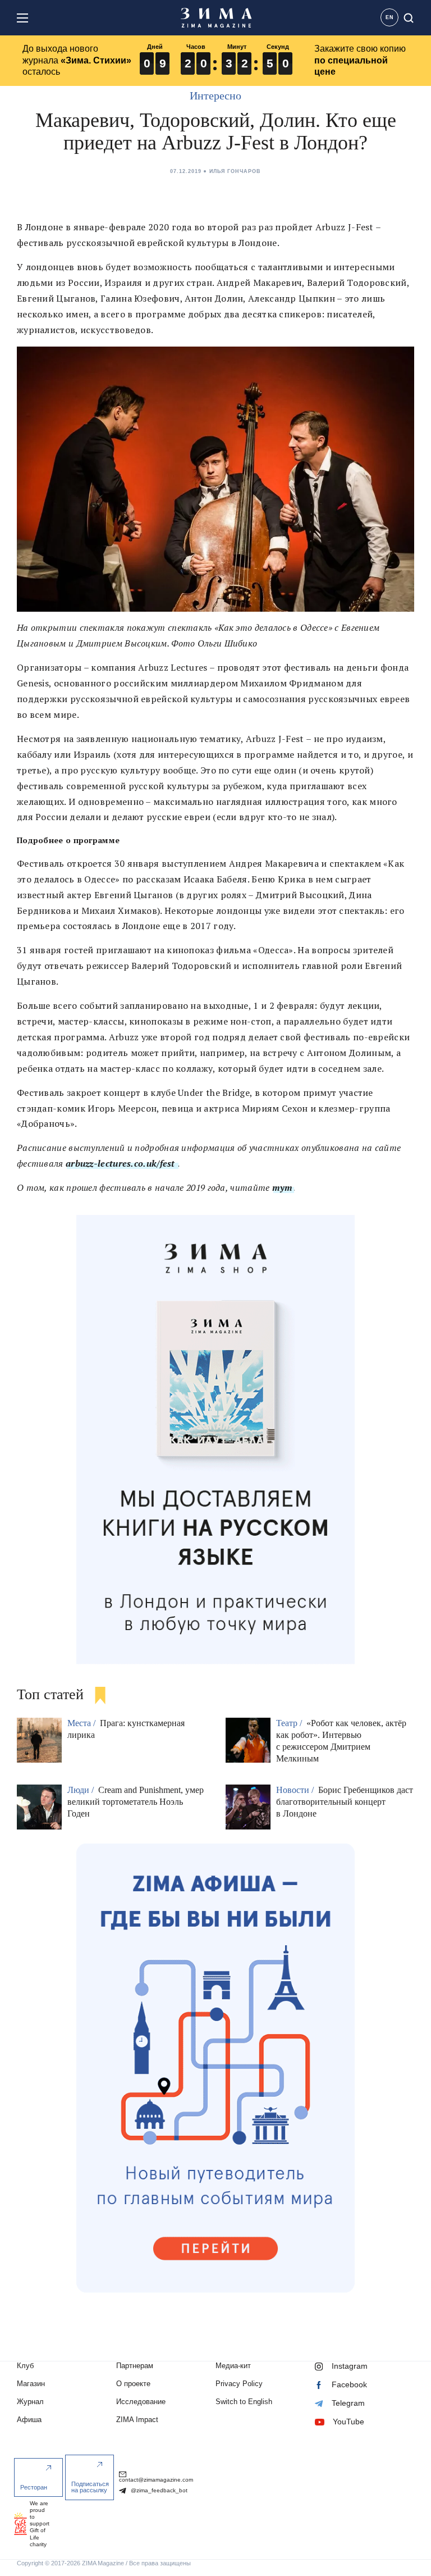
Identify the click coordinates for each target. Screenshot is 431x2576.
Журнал (30, 2402)
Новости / (296, 1790)
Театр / (290, 1723)
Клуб (25, 2366)
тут (283, 1187)
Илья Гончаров (235, 171)
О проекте (133, 2384)
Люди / (82, 1790)
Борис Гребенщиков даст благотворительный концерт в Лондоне (345, 1802)
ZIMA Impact (137, 2420)
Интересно (215, 95)
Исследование (141, 2402)
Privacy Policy (239, 2384)
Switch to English (244, 2402)
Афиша (29, 2420)
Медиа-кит (233, 2366)
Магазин (31, 2384)
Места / (82, 1723)
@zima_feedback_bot (158, 2490)
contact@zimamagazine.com (156, 2480)
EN (390, 17)
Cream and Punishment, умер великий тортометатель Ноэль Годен (136, 1802)
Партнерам (135, 2366)
